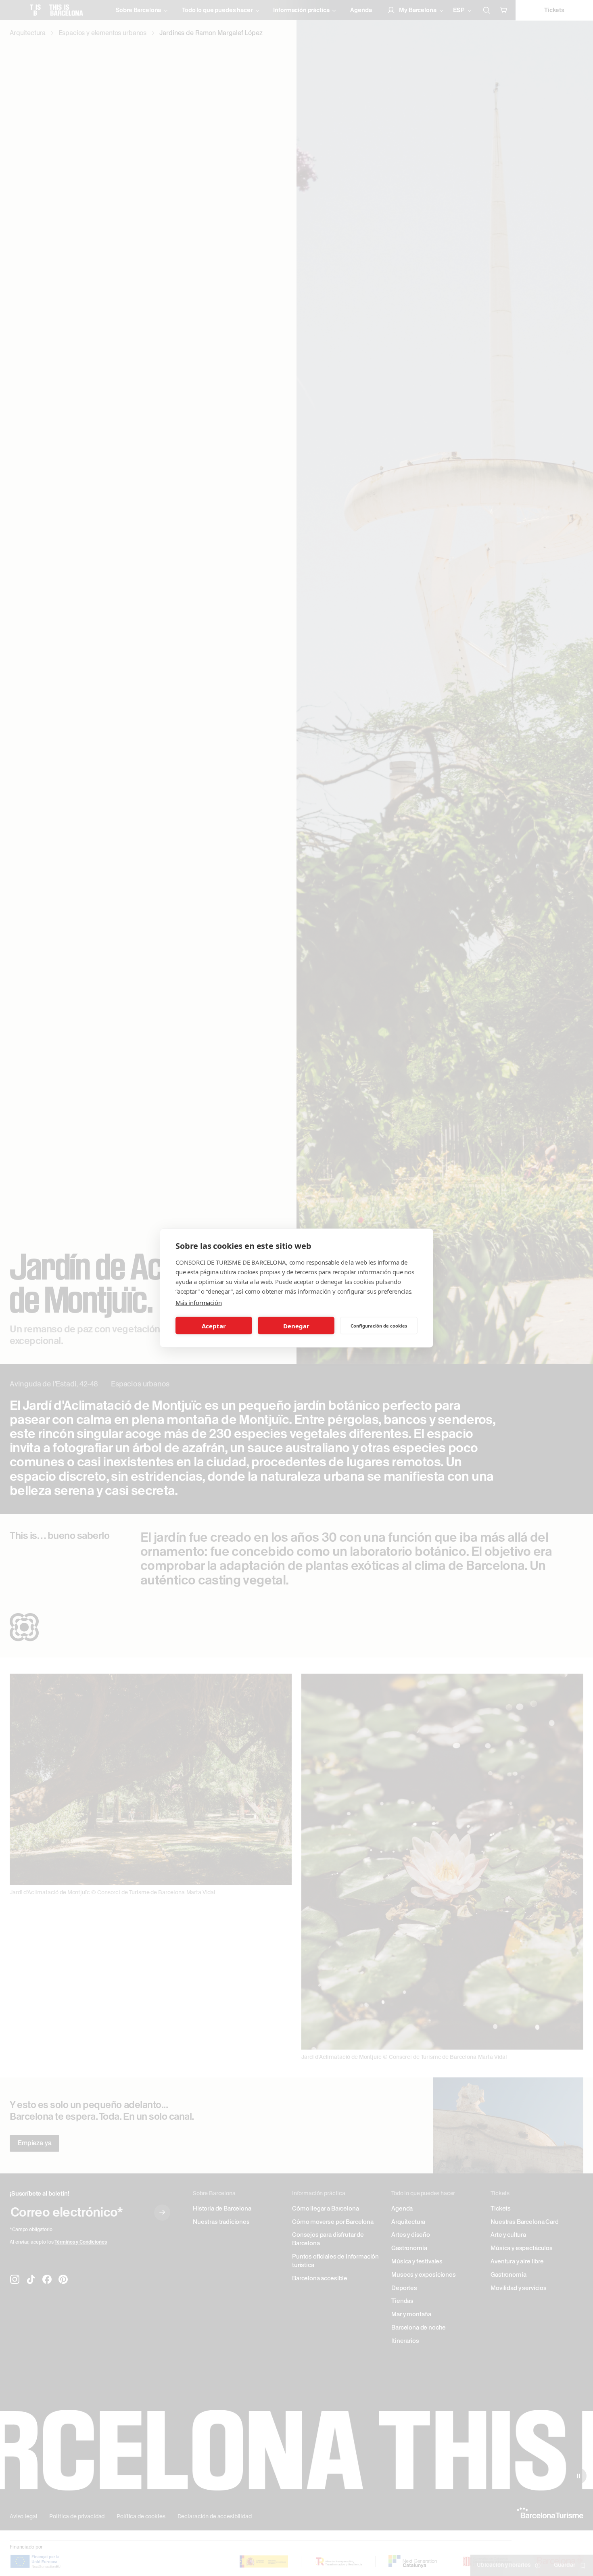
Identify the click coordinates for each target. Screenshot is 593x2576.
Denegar (296, 1326)
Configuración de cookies (379, 1325)
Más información (199, 1303)
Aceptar (214, 1326)
